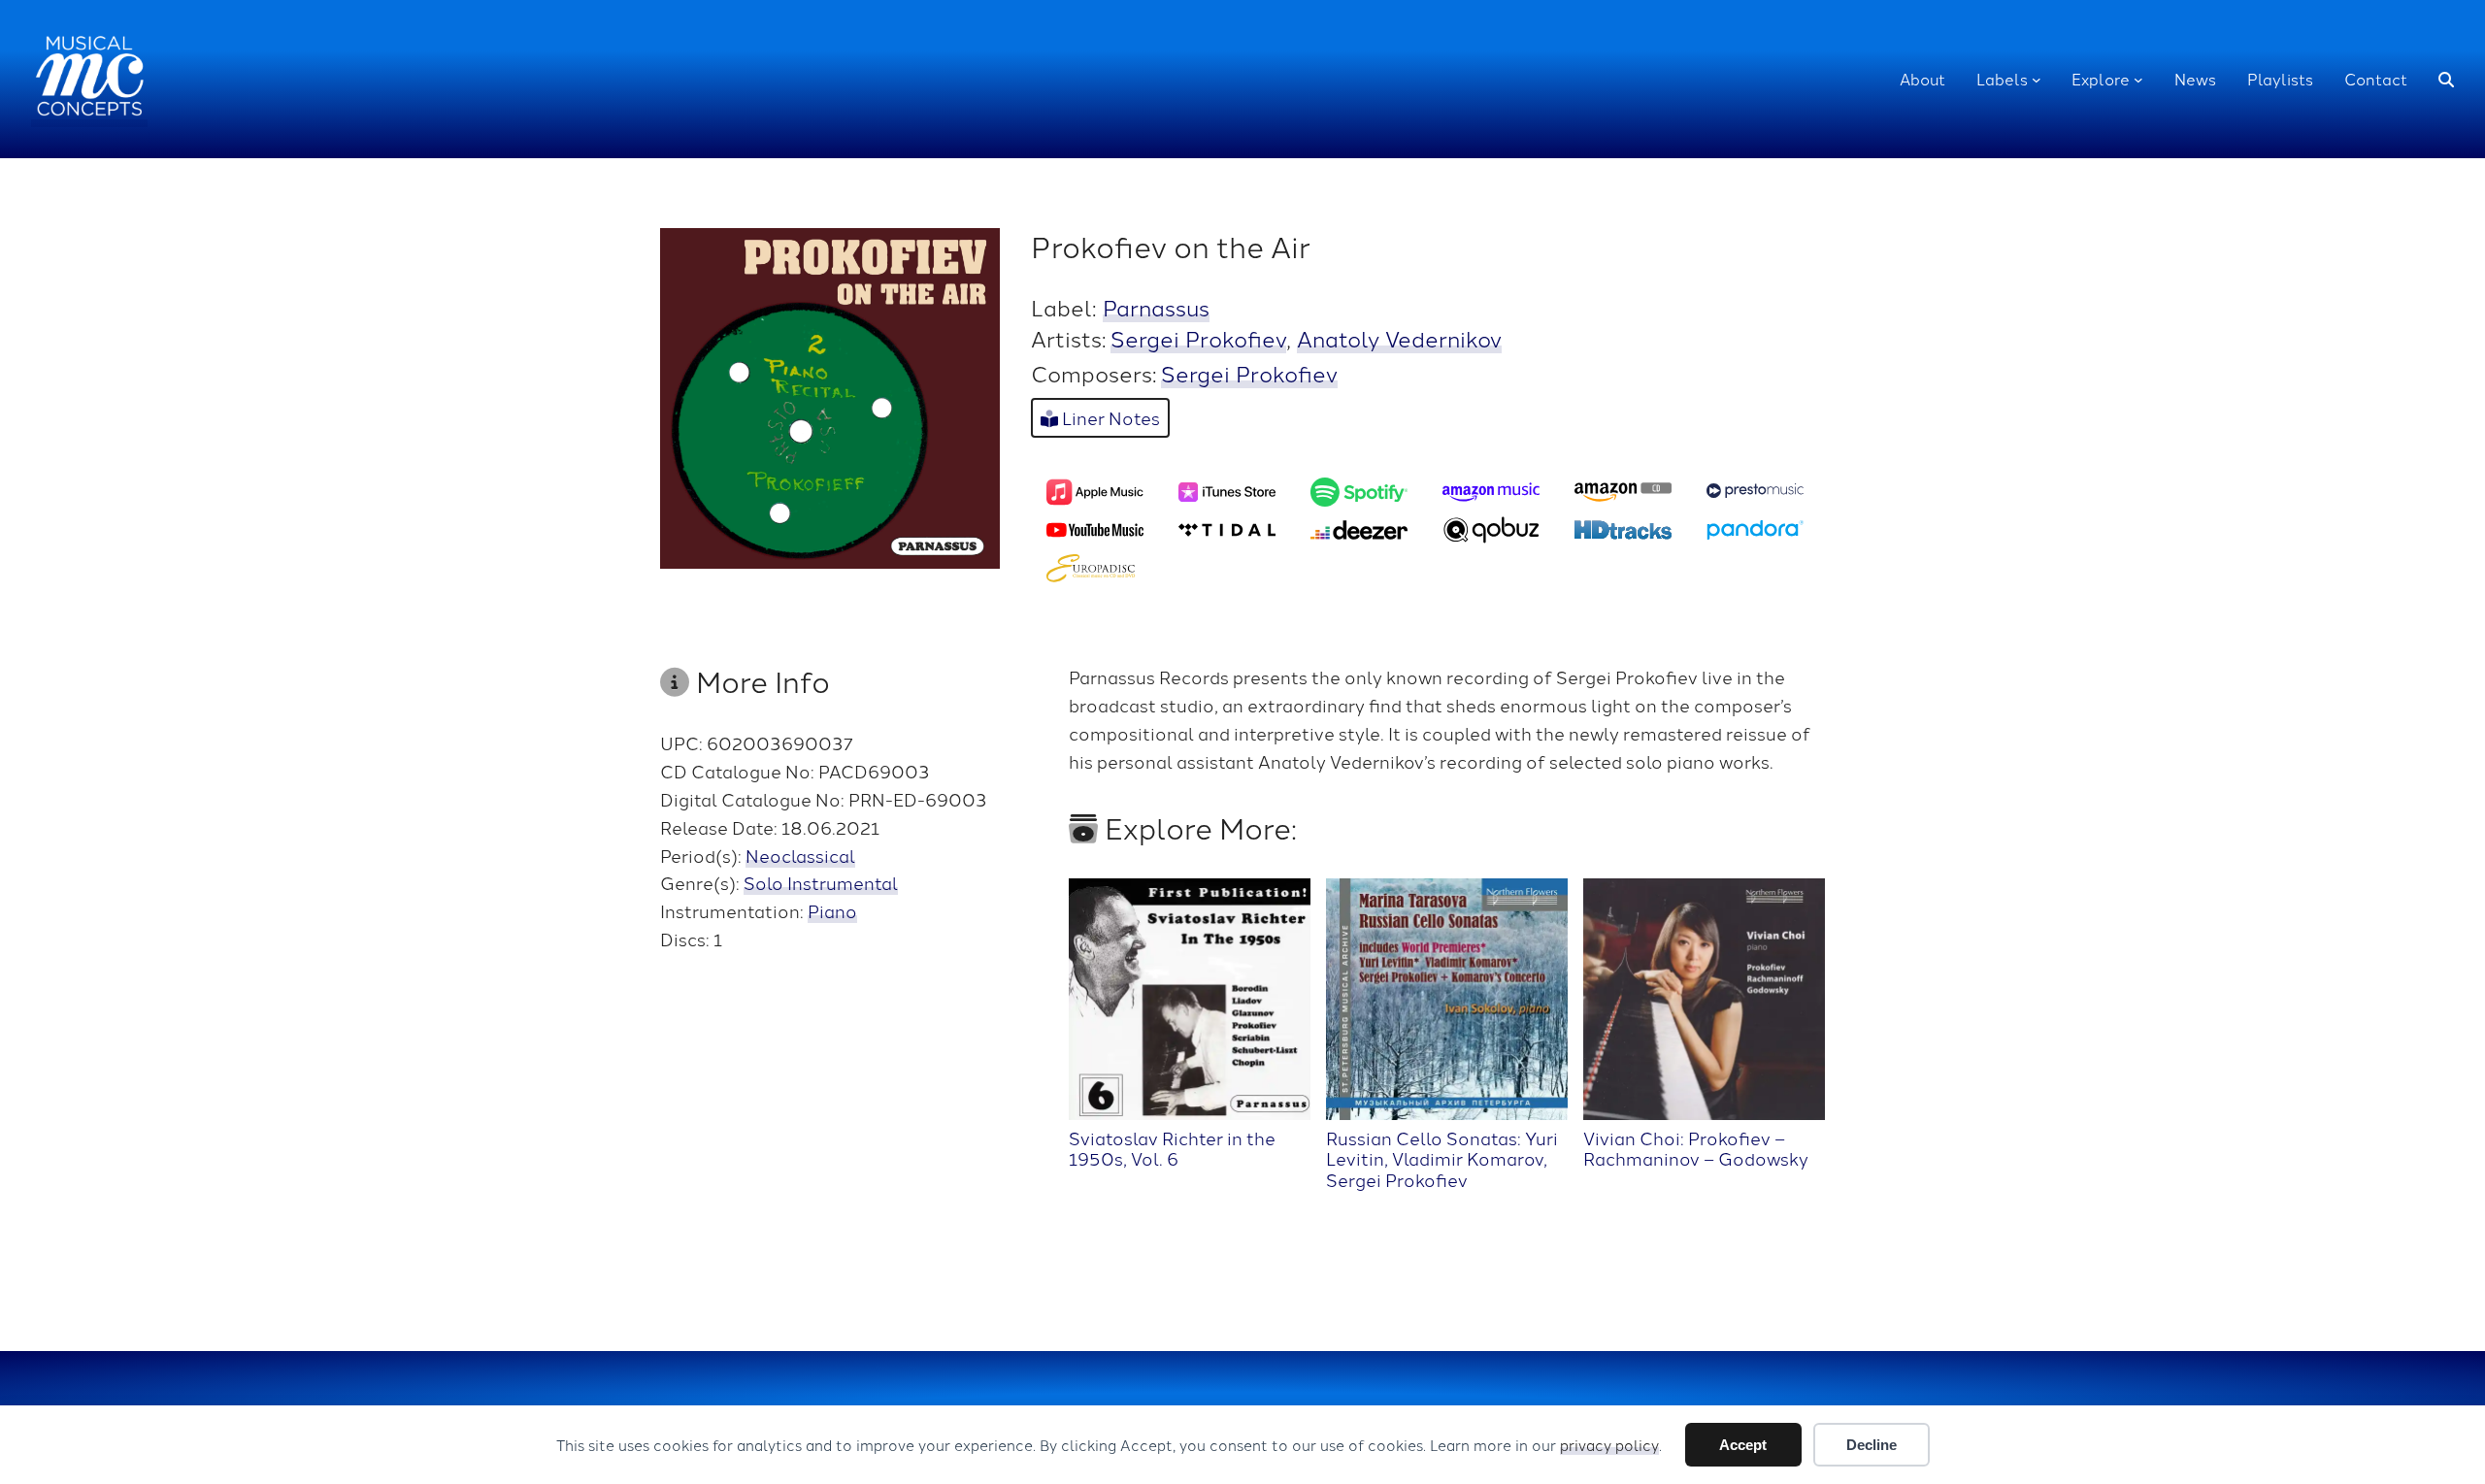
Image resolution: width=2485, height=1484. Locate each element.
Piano (832, 910)
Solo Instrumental (821, 882)
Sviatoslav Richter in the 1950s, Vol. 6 (1172, 1147)
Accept (1743, 1445)
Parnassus (1156, 307)
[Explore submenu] (2138, 80)
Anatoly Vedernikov (1399, 338)
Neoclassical (800, 855)
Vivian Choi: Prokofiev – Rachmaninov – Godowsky (1696, 1147)
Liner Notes (1109, 417)
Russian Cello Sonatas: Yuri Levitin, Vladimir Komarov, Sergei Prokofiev (1442, 1158)
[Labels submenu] (2037, 80)
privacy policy (1609, 1445)
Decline (1872, 1445)
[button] (2446, 80)
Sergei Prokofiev (1198, 338)
